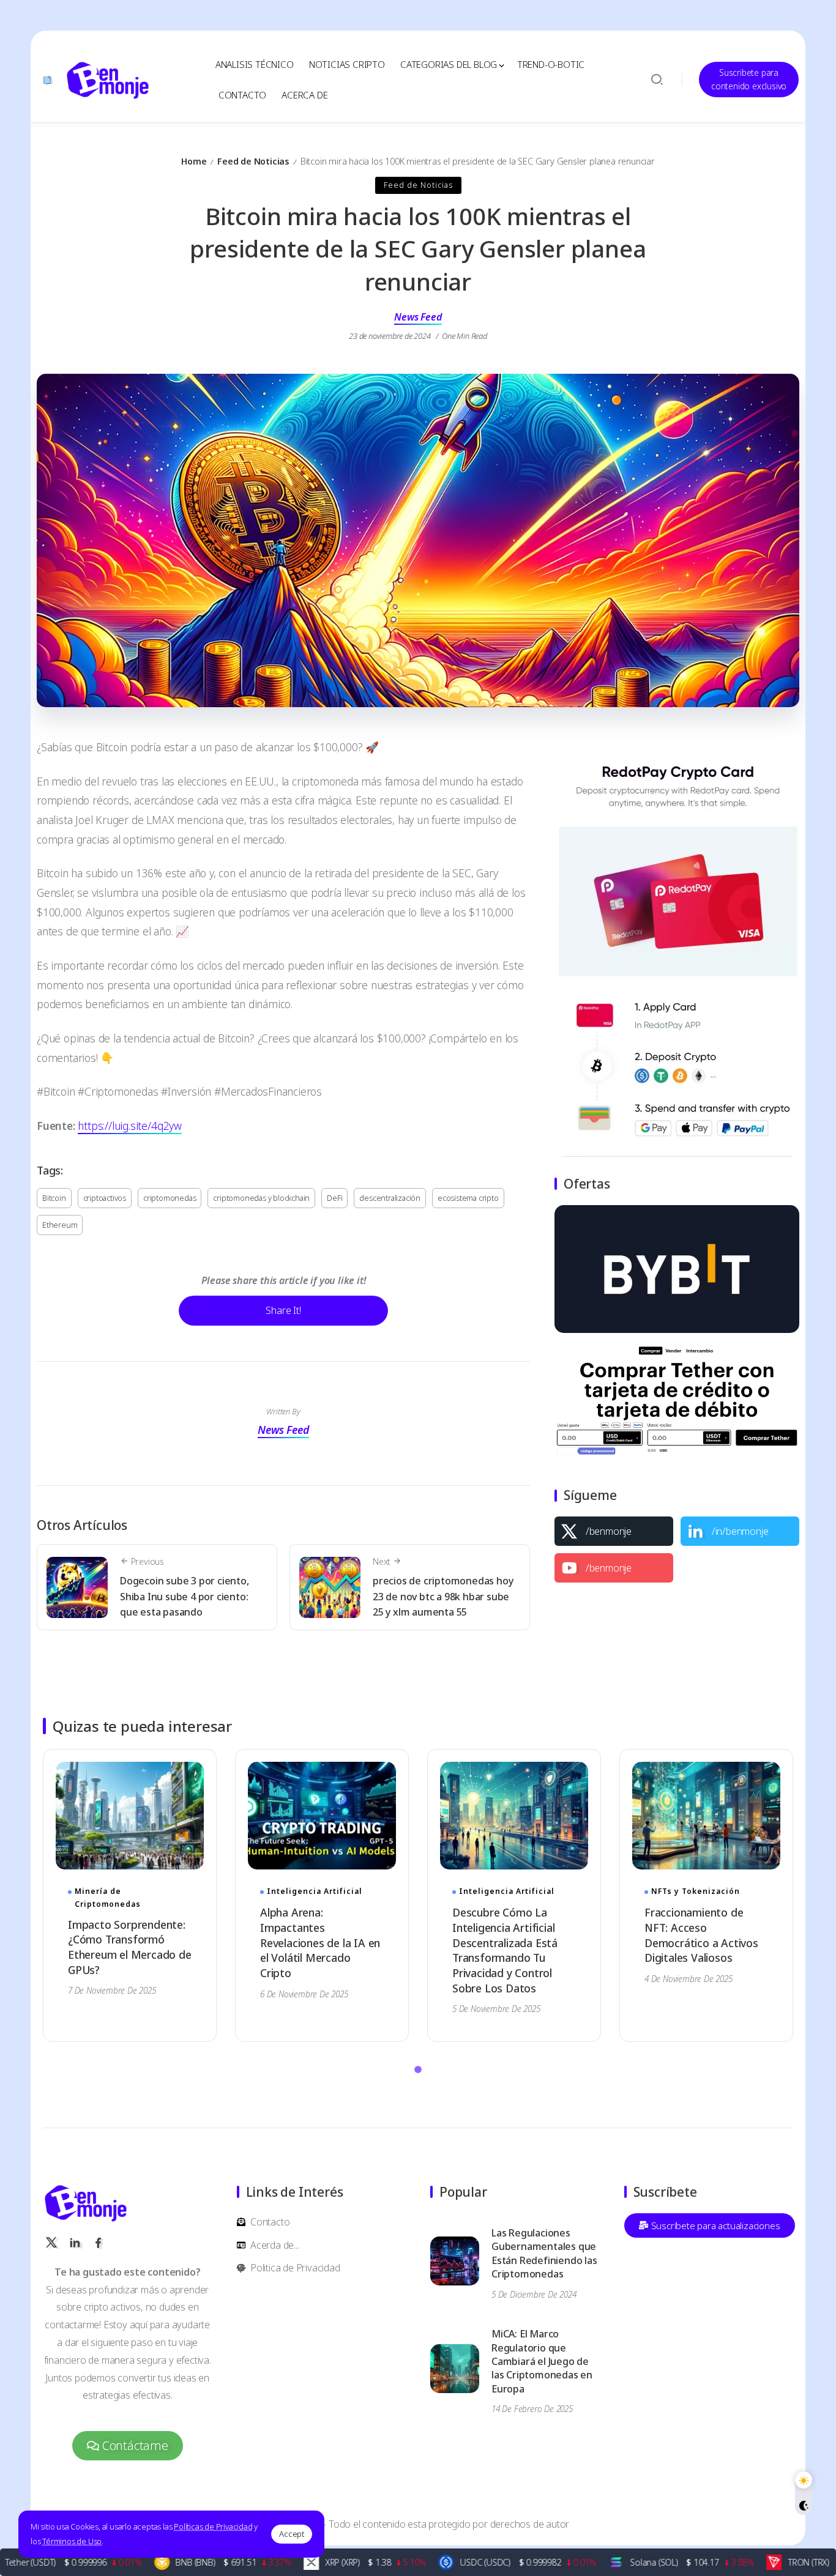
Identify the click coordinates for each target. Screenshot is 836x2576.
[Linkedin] (740, 1531)
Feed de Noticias (253, 161)
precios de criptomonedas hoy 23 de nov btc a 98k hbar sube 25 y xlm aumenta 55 (443, 1596)
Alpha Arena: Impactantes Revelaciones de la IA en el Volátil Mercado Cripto (320, 1943)
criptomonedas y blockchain (261, 1198)
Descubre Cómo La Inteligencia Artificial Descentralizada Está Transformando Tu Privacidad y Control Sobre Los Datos (505, 1950)
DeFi (334, 1198)
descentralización (390, 1198)
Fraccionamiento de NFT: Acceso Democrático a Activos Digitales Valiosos (701, 1935)
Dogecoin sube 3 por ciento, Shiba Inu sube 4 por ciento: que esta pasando (185, 1596)
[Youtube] (614, 1568)
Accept (292, 2534)
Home (194, 161)
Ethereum (60, 1225)
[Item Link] (130, 1816)
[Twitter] (614, 1531)
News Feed (418, 317)
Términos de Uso (72, 2541)
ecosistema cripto (468, 1198)
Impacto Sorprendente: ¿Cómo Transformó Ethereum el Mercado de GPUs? (130, 1947)
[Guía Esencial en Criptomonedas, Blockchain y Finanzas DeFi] (108, 78)
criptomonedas (170, 1198)
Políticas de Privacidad (213, 2526)
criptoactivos (105, 1198)
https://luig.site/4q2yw (129, 1126)
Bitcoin (54, 1198)
